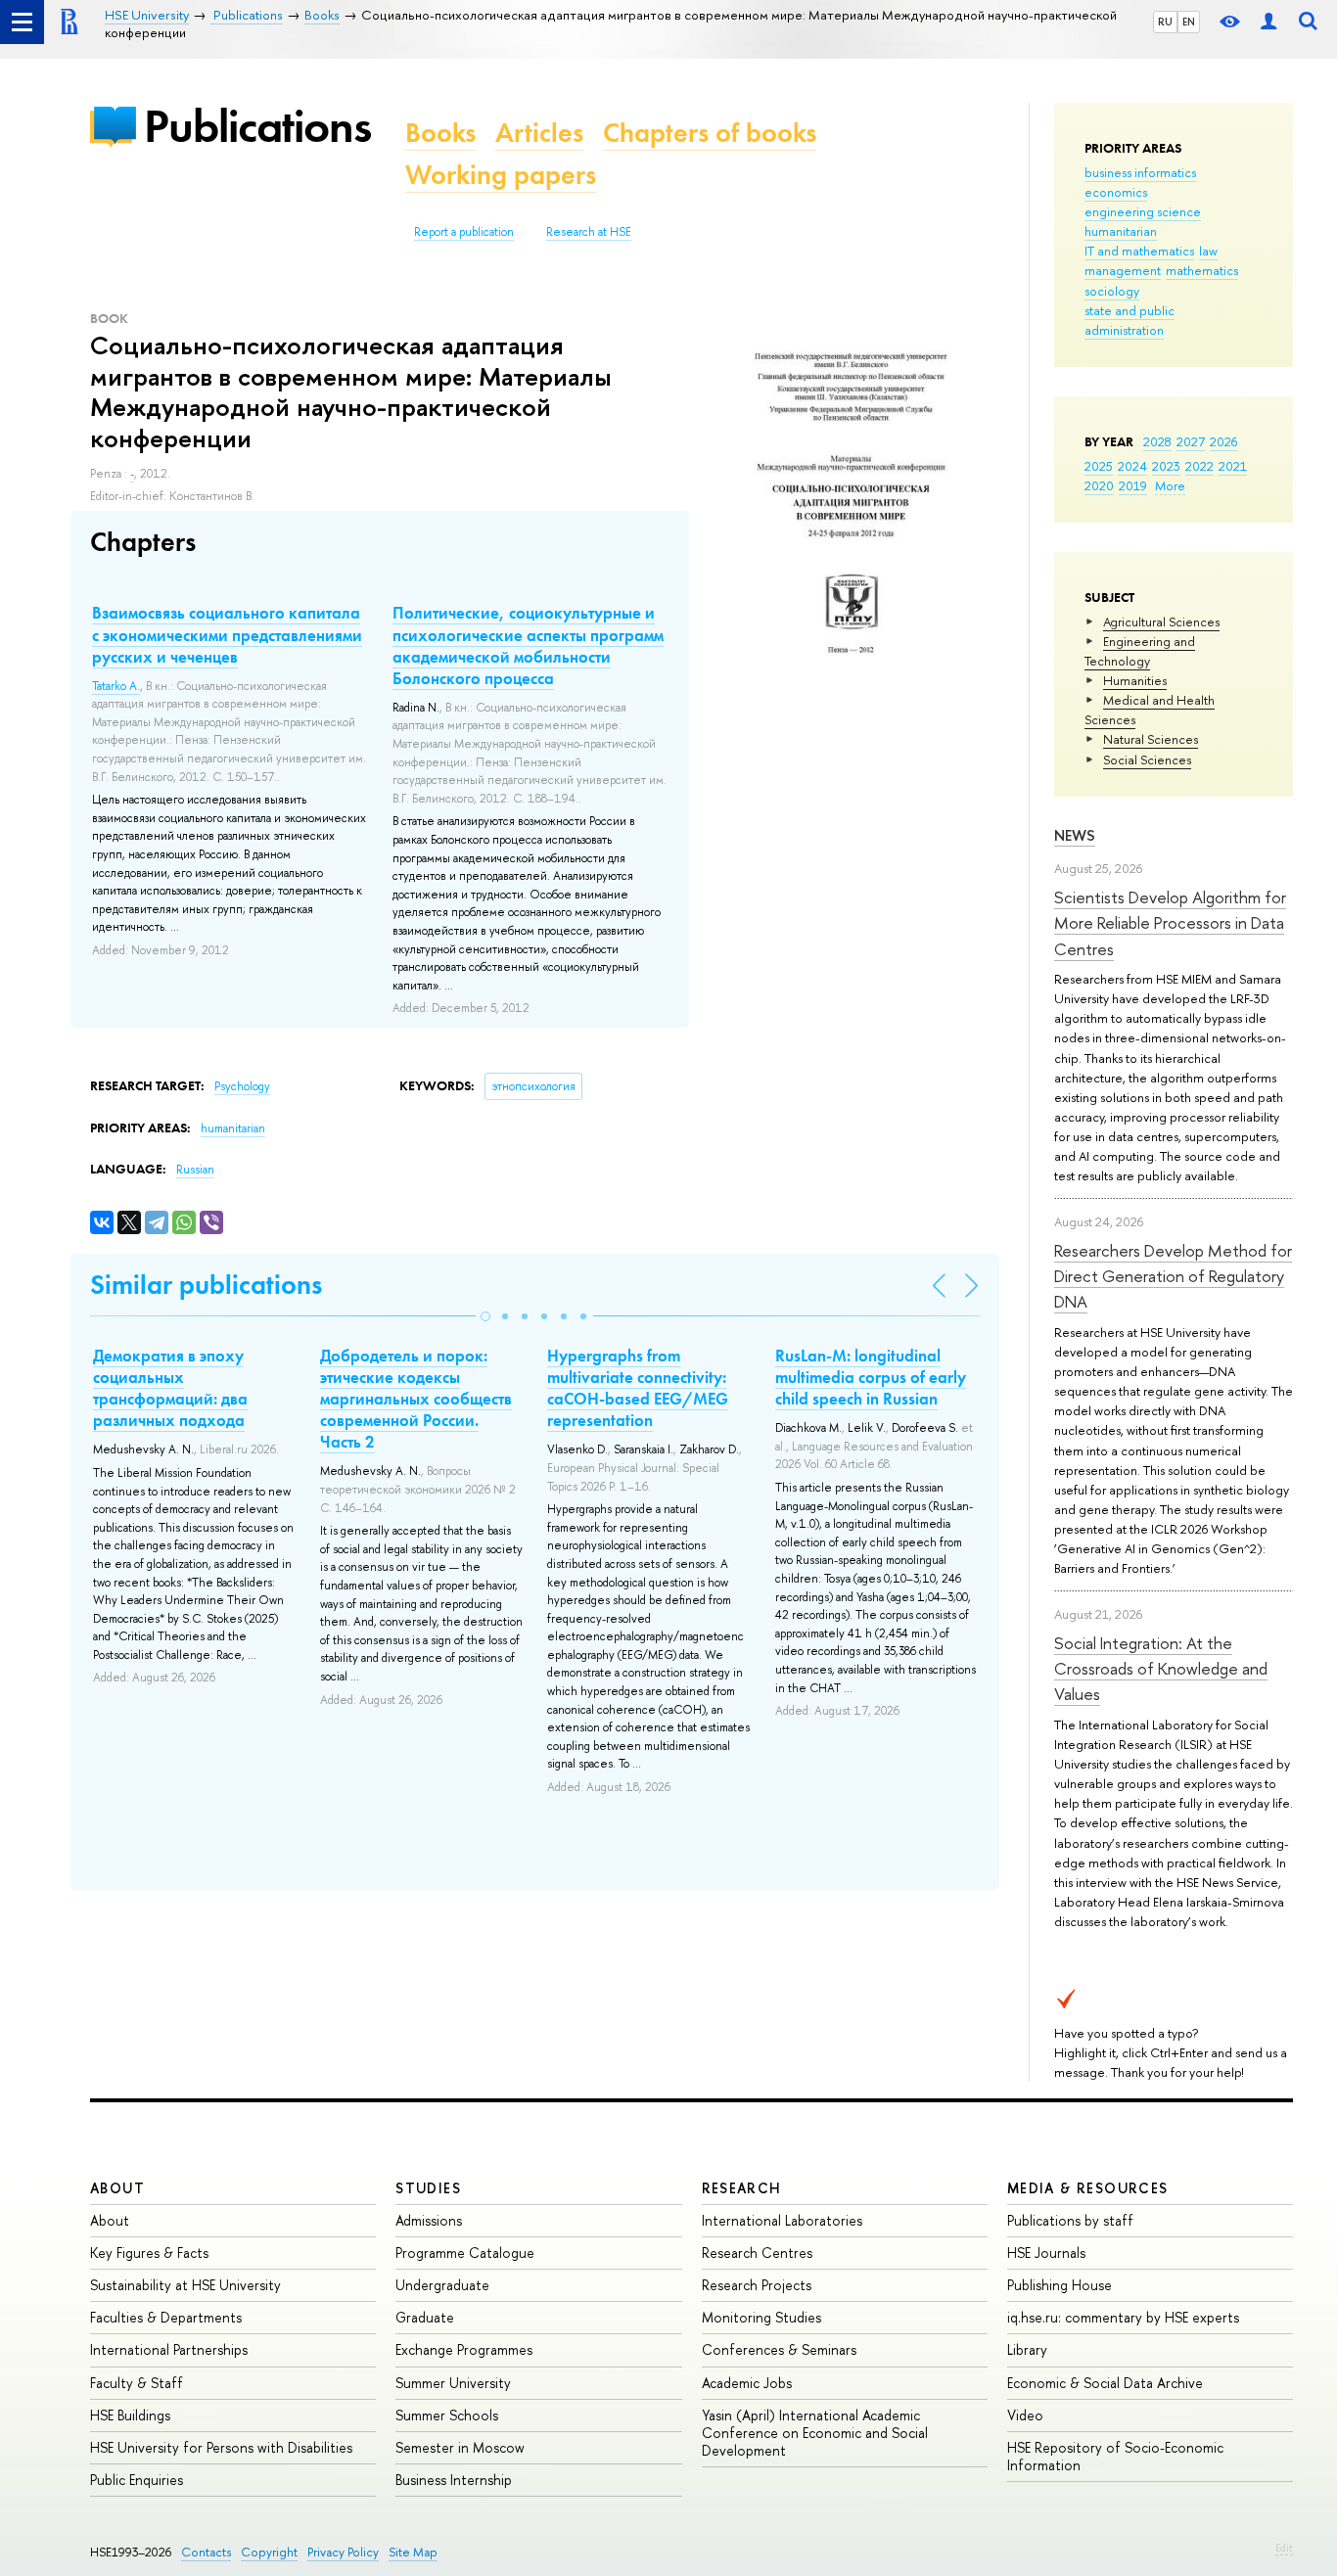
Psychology (242, 1086)
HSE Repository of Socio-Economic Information (1115, 2456)
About (117, 2188)
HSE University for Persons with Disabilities (221, 2447)
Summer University (453, 2383)
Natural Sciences (1151, 739)
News (1075, 835)
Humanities (1135, 680)
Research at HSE (589, 232)
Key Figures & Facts (149, 2253)
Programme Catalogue (465, 2253)
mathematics (1202, 270)
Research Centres (757, 2253)
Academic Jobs (747, 2383)
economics (1116, 192)
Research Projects (757, 2285)
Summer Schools (447, 2415)
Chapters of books (710, 133)
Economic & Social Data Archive (1105, 2383)
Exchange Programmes (464, 2349)
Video (1025, 2415)
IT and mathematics (1139, 251)
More (1170, 485)
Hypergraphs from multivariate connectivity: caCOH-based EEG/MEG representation (638, 1388)
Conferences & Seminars (779, 2349)
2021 (1233, 466)
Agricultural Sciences (1161, 621)
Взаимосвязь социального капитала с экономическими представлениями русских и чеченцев (227, 634)
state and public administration (1130, 320)
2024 (1132, 466)
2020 (1099, 485)
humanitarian (1121, 231)
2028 (1157, 441)
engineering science (1143, 211)
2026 (1223, 441)
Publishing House (1060, 2285)
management (1123, 270)
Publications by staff (1070, 2220)
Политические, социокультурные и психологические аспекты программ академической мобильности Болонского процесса (528, 645)
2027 (1191, 441)
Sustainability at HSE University (185, 2285)
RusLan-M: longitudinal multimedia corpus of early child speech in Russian (871, 1377)
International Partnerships (169, 2349)
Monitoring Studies (761, 2317)
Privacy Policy (343, 2552)
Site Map (413, 2552)
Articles (539, 133)
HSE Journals (1046, 2253)
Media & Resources (1088, 2188)
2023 (1166, 466)
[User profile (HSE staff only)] (1268, 22)
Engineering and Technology (1140, 651)
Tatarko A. (116, 686)
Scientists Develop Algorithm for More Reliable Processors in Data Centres (1170, 923)
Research (742, 2188)
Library (1027, 2349)
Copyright (269, 2552)
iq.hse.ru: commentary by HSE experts (1123, 2317)
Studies (428, 2188)
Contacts (206, 2552)
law (1208, 251)
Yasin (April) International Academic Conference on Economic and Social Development (815, 2433)
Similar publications (206, 1285)
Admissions (429, 2220)
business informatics (1140, 172)
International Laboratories (782, 2220)
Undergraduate (442, 2285)
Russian (195, 1170)
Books (440, 133)
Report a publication (464, 232)
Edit (1284, 2548)
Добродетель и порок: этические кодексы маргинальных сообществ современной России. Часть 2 (416, 1399)
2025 (1099, 466)
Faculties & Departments (166, 2317)
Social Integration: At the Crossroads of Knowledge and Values (1161, 1669)
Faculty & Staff (137, 2383)
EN (1189, 22)
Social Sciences (1147, 759)
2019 (1133, 485)
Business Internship (454, 2480)
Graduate (425, 2317)
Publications (257, 126)
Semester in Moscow (460, 2447)
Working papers (501, 175)
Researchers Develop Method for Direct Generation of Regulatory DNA (1173, 1276)
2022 (1199, 466)
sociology (1112, 291)
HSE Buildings (130, 2415)
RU (1165, 22)
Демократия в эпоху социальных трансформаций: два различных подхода (170, 1388)
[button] (485, 1316)
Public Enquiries (137, 2480)
